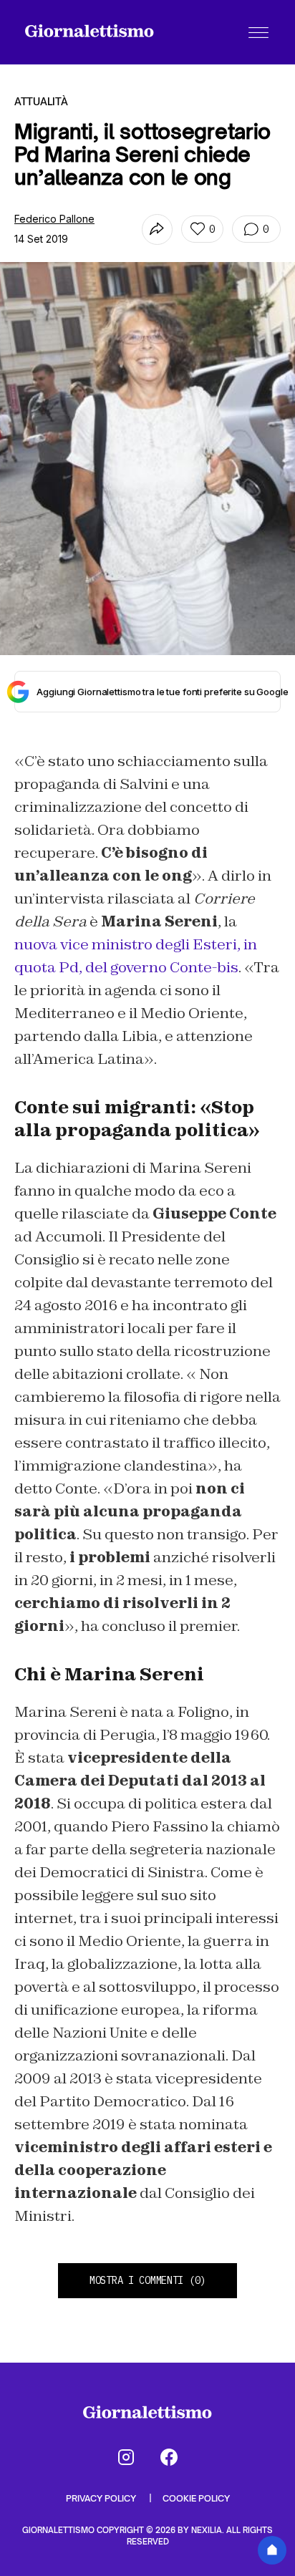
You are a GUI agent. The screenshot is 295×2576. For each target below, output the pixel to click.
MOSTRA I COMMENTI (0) (147, 2280)
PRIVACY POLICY (102, 2498)
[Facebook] (169, 2457)
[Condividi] (157, 229)
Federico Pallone (54, 219)
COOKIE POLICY (196, 2498)
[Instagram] (126, 2457)
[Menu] (258, 32)
